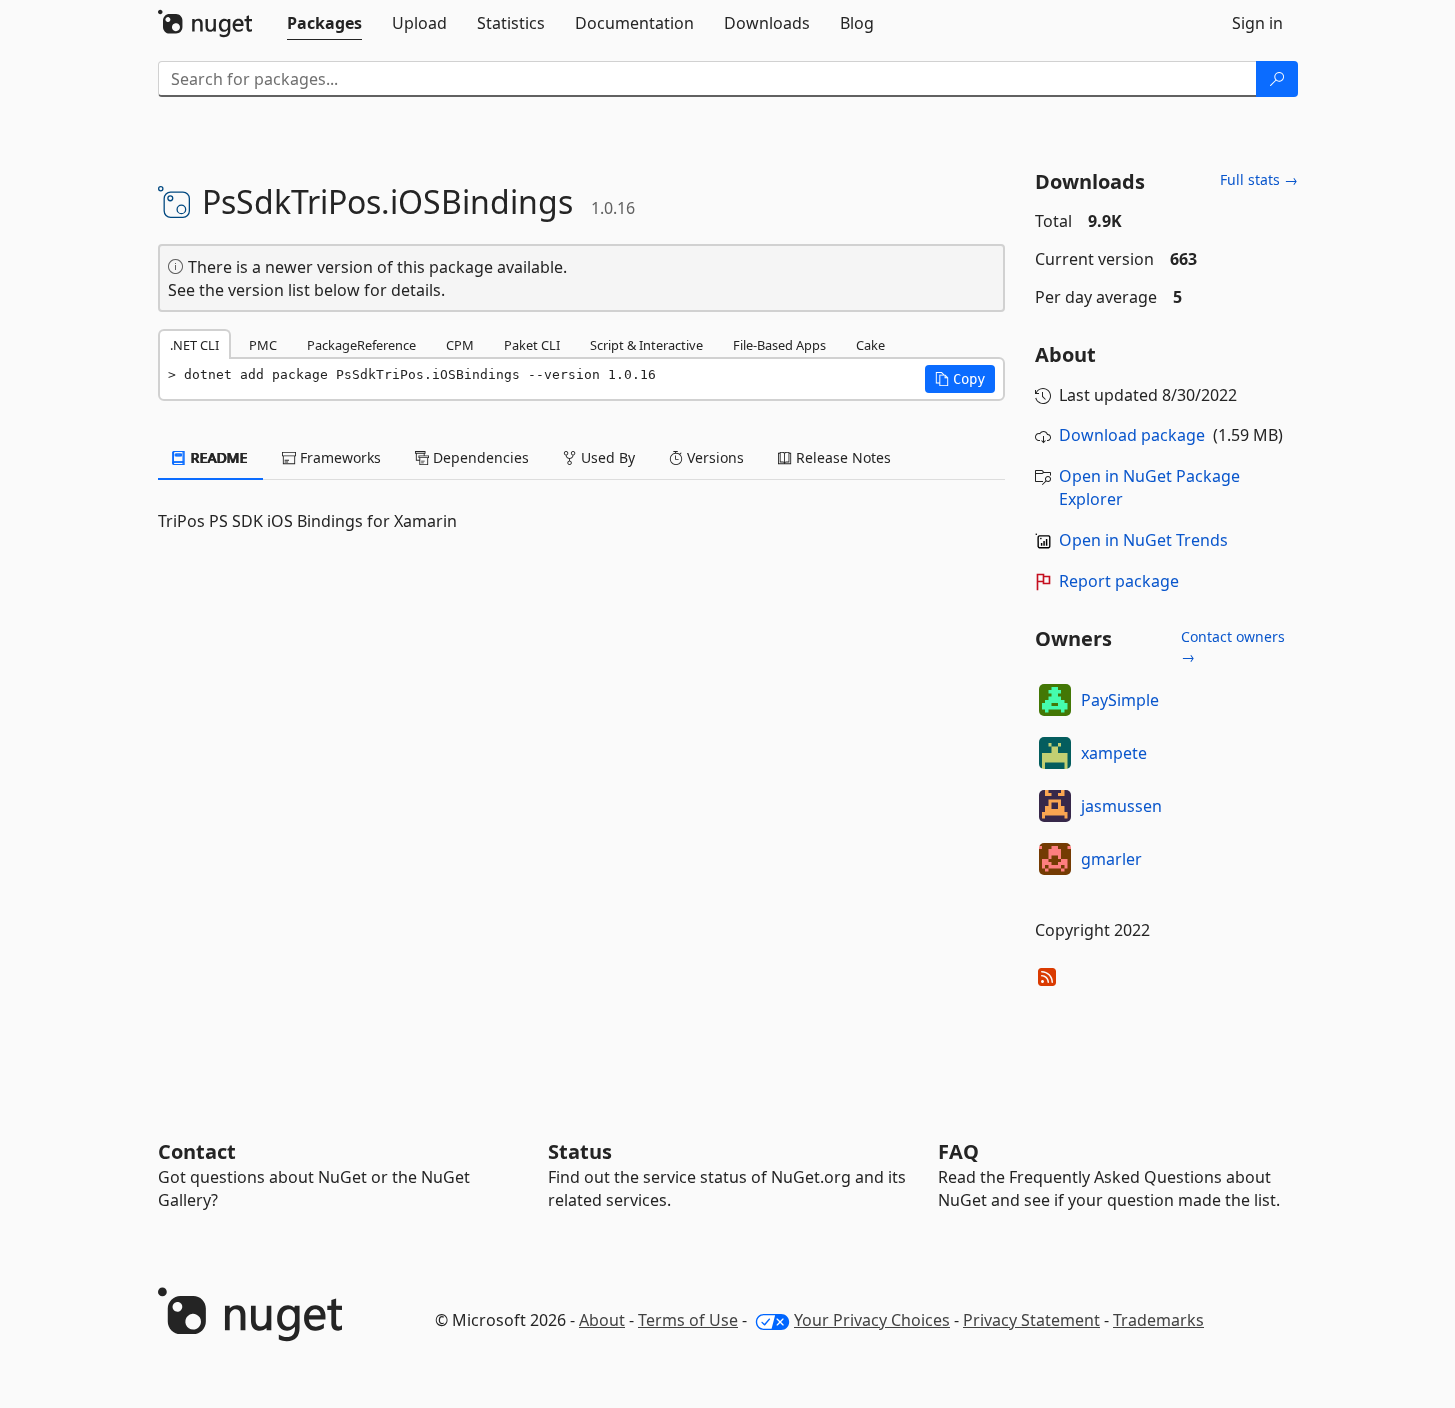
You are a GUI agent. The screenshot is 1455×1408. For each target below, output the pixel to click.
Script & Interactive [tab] (646, 345)
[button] (960, 379)
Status (580, 1151)
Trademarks (1158, 1320)
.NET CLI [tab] (194, 345)
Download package (1132, 435)
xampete (1114, 753)
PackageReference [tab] (361, 345)
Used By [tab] (606, 457)
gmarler (1111, 859)
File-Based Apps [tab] (779, 345)
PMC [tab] (263, 345)
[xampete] (1055, 753)
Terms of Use (688, 1320)
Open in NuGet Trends (1143, 540)
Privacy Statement (1031, 1320)
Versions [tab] (713, 457)
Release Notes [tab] (841, 457)
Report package (1119, 581)
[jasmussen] (1055, 806)
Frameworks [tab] (338, 457)
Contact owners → (1233, 646)
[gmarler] (1055, 859)
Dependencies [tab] (479, 457)
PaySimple (1120, 700)
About (602, 1320)
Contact (197, 1151)
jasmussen (1121, 806)
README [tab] (217, 457)
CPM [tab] (460, 345)
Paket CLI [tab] (532, 345)
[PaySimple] (1055, 700)
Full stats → (1259, 179)
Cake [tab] (870, 345)
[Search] (1277, 79)
